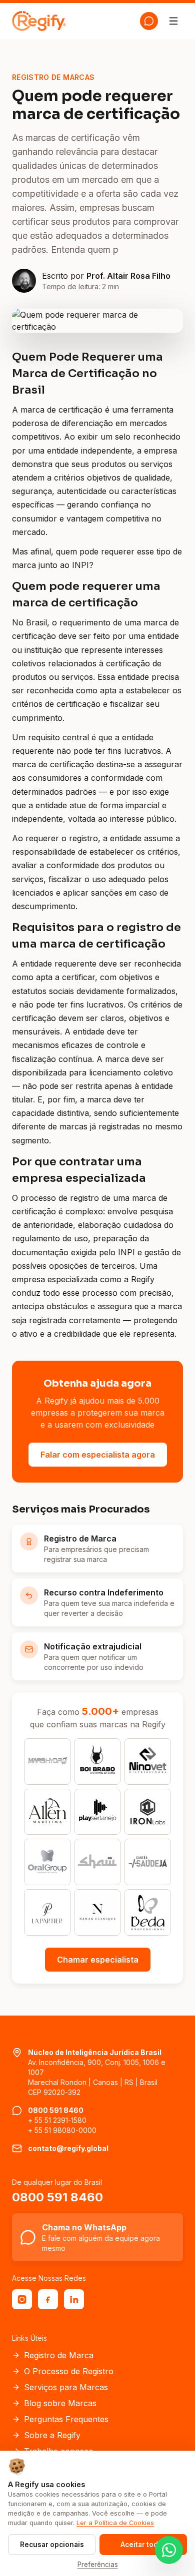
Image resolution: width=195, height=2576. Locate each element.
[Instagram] (22, 2299)
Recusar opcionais (52, 2545)
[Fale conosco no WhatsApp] (169, 2550)
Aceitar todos (143, 2545)
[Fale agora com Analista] (149, 21)
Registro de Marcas (53, 77)
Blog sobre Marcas (60, 2403)
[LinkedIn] (74, 2299)
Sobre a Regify (52, 2435)
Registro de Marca (59, 2355)
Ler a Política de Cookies (115, 2523)
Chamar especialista (98, 1960)
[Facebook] (48, 2299)
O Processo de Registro (69, 2371)
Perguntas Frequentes (66, 2419)
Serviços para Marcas (66, 2387)
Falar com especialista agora (98, 1455)
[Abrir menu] (173, 21)
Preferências (98, 2565)
